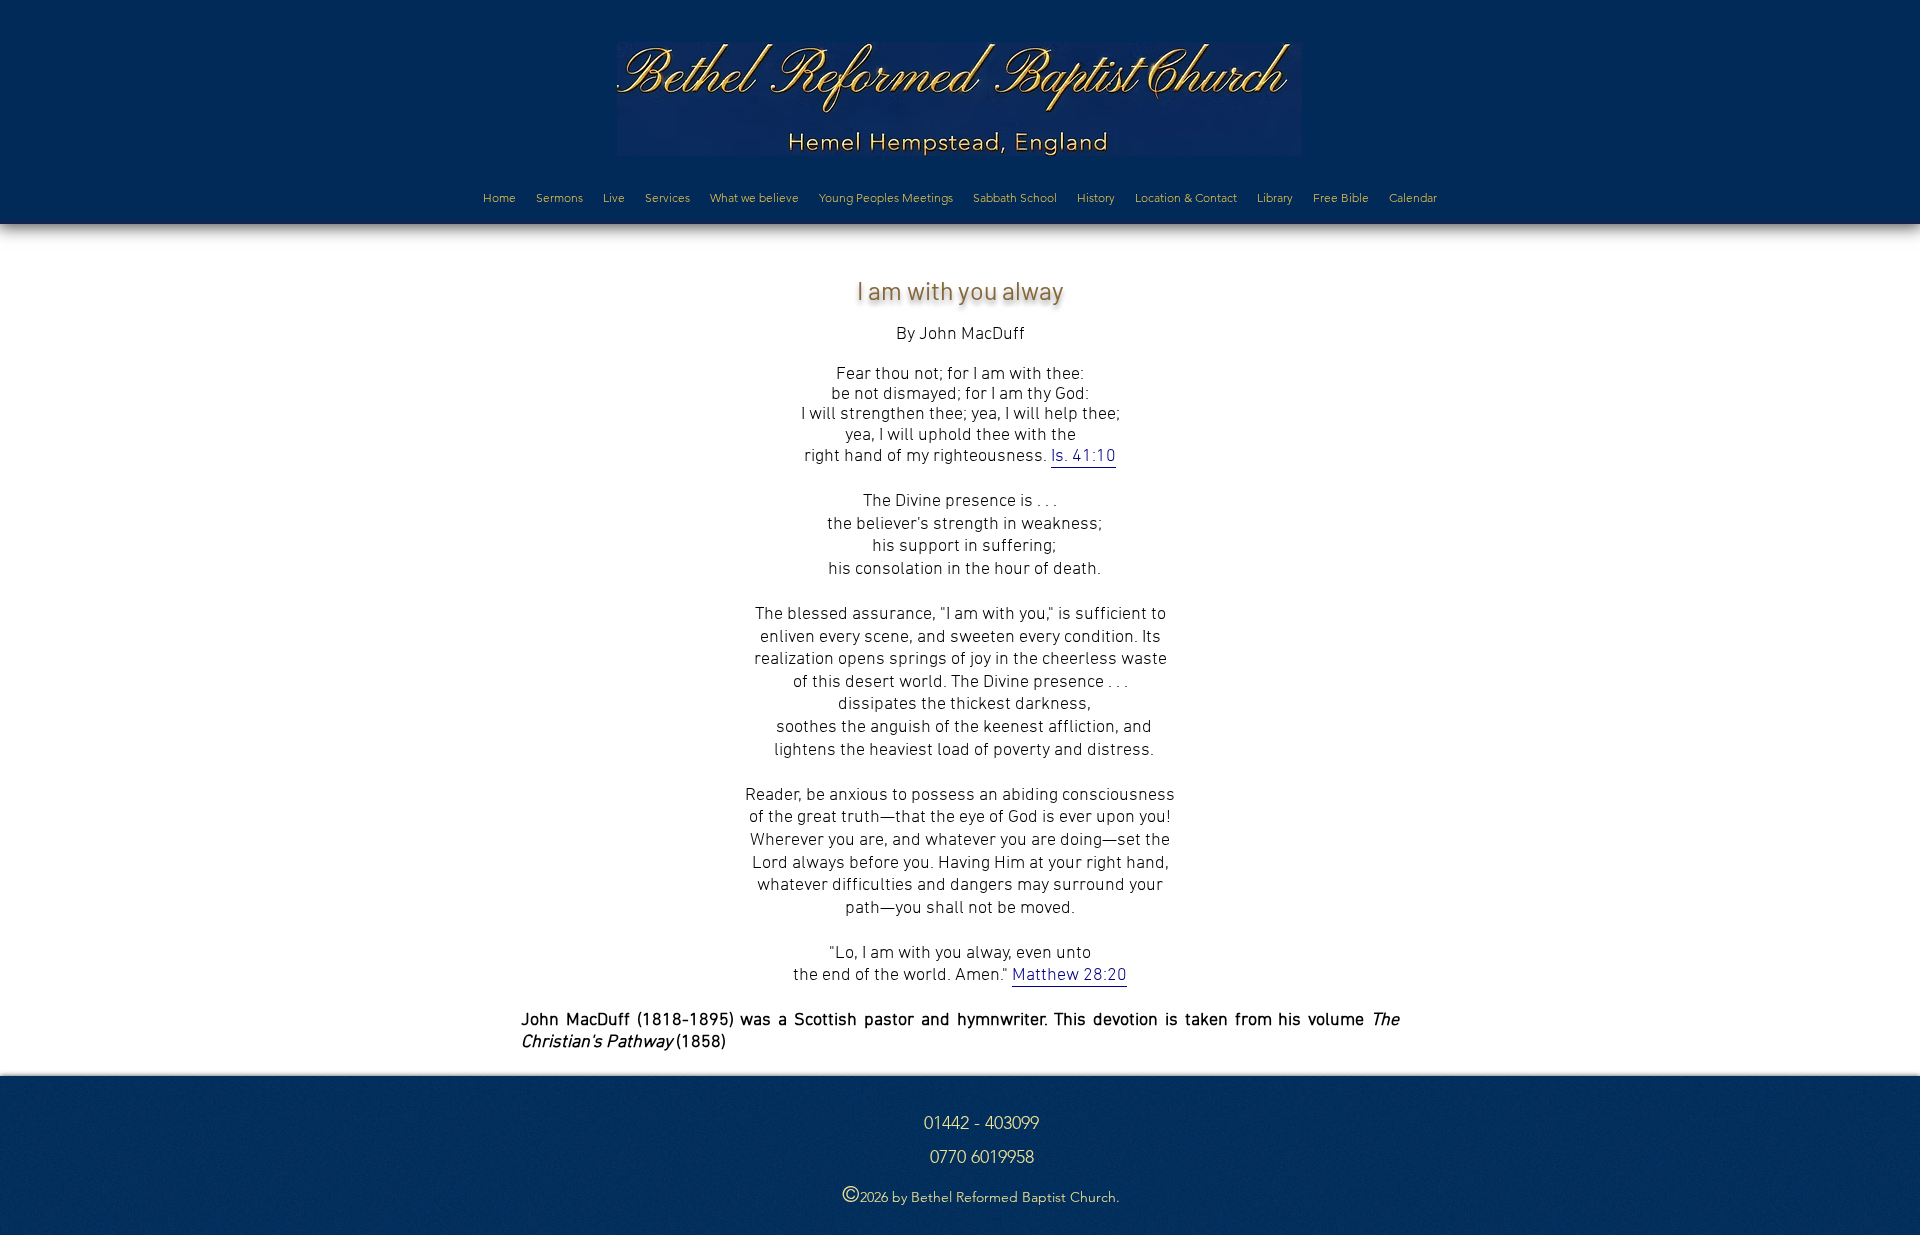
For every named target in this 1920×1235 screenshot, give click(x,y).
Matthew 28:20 (1069, 975)
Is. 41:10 (1083, 456)
